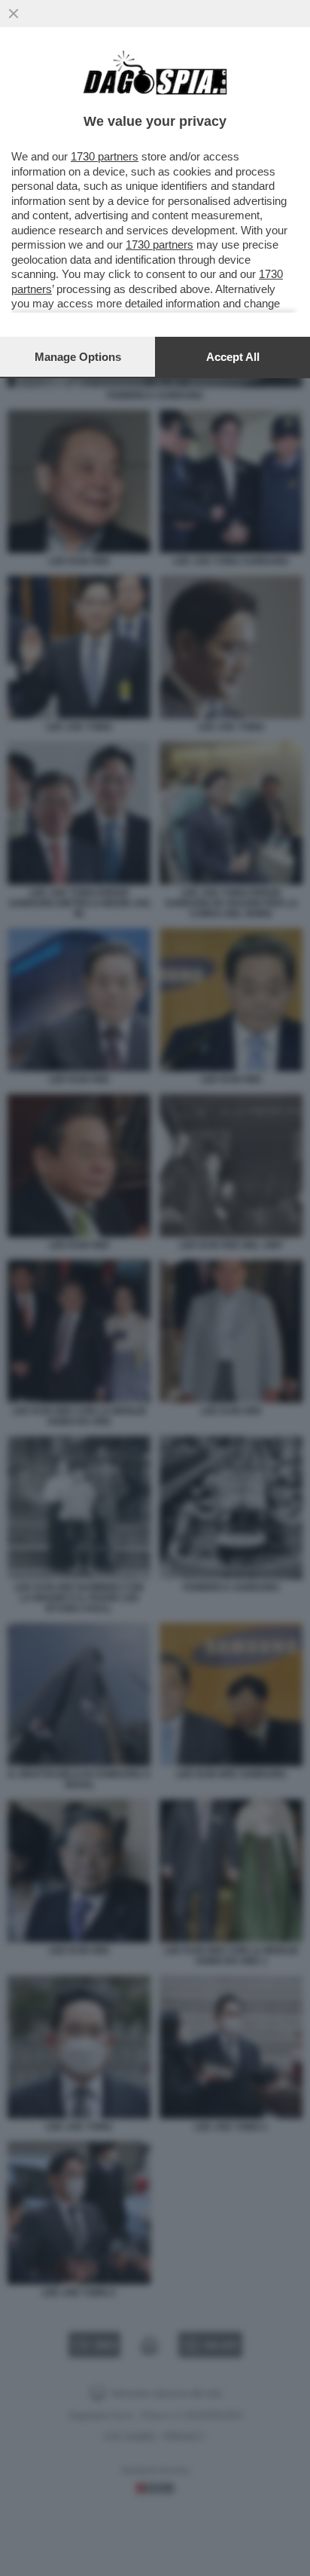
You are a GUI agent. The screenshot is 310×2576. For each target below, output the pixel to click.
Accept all (233, 357)
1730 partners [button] (105, 156)
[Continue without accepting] (14, 14)
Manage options (78, 357)
